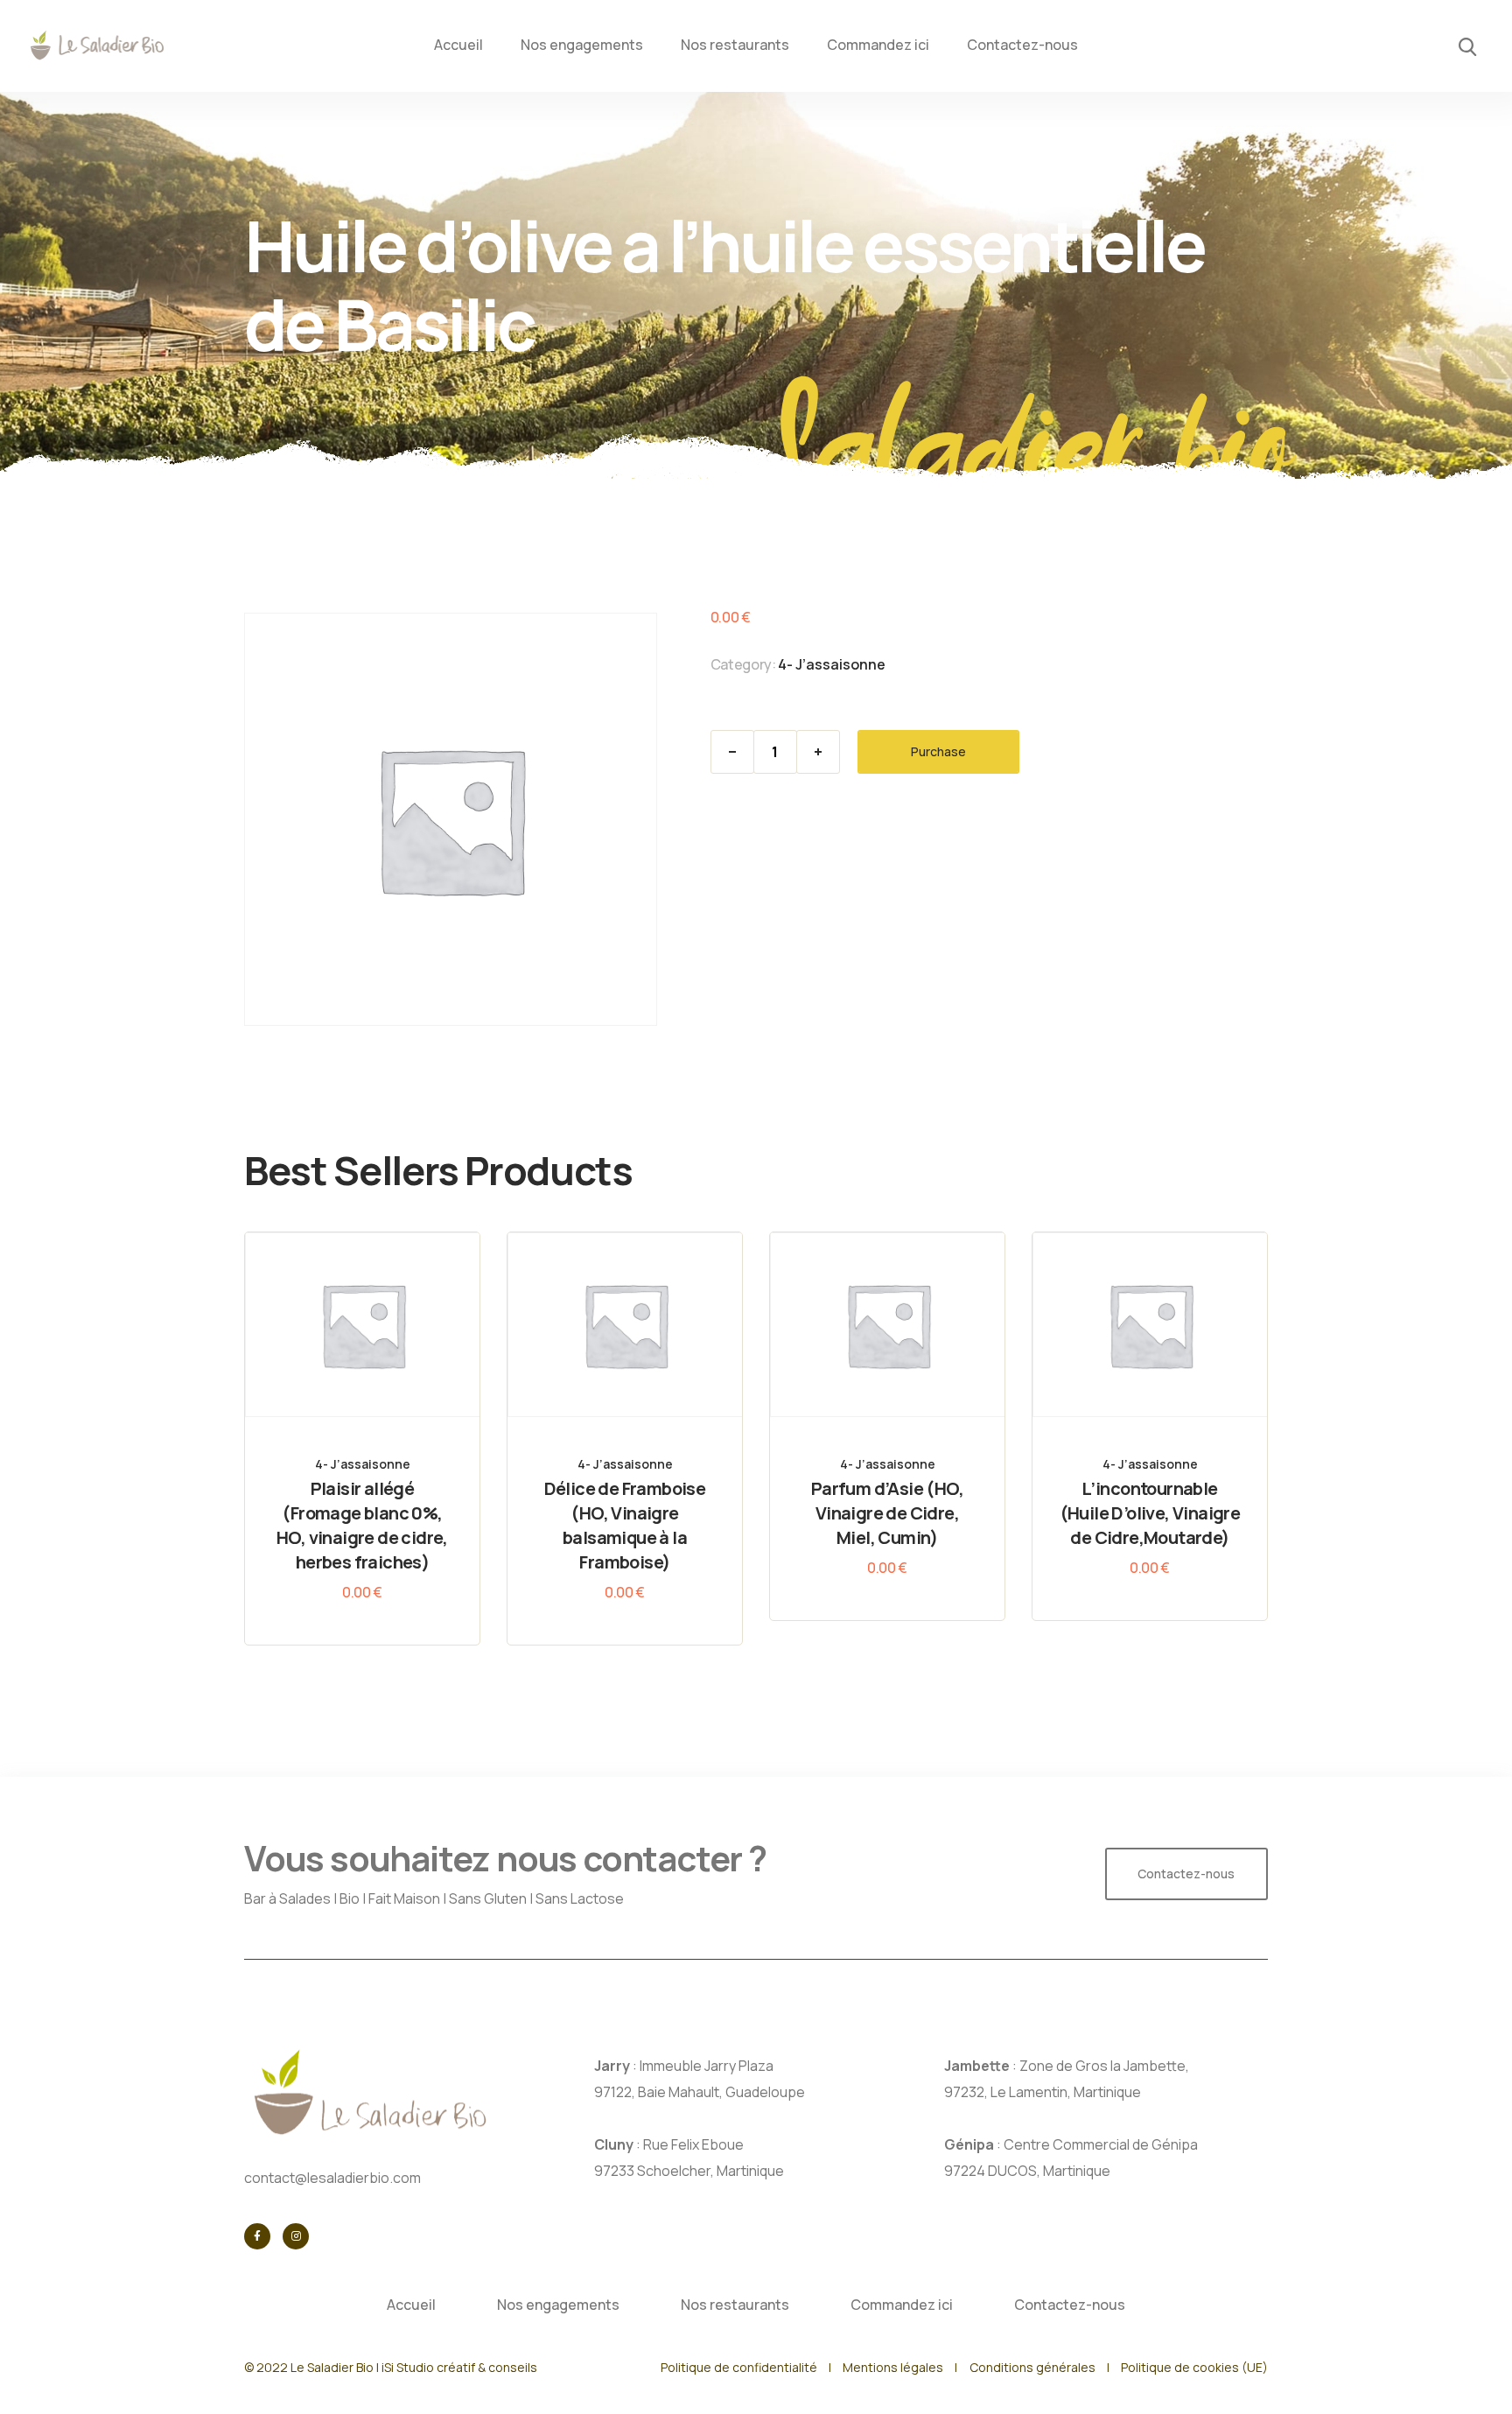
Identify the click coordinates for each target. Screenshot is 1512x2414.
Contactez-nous (1022, 45)
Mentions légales (893, 2367)
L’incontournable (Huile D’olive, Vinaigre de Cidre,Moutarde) (1150, 1513)
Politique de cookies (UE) (1194, 2367)
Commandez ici (878, 45)
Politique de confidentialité (739, 2367)
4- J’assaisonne (832, 664)
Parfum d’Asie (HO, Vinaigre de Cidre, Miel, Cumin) (887, 1513)
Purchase (938, 751)
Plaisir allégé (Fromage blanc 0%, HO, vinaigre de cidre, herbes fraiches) (362, 1525)
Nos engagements (582, 45)
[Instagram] (296, 2236)
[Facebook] (257, 2236)
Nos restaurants (735, 45)
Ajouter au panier (378, 1368)
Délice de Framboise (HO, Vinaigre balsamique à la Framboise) (625, 1525)
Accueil (458, 45)
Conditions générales (1032, 2367)
